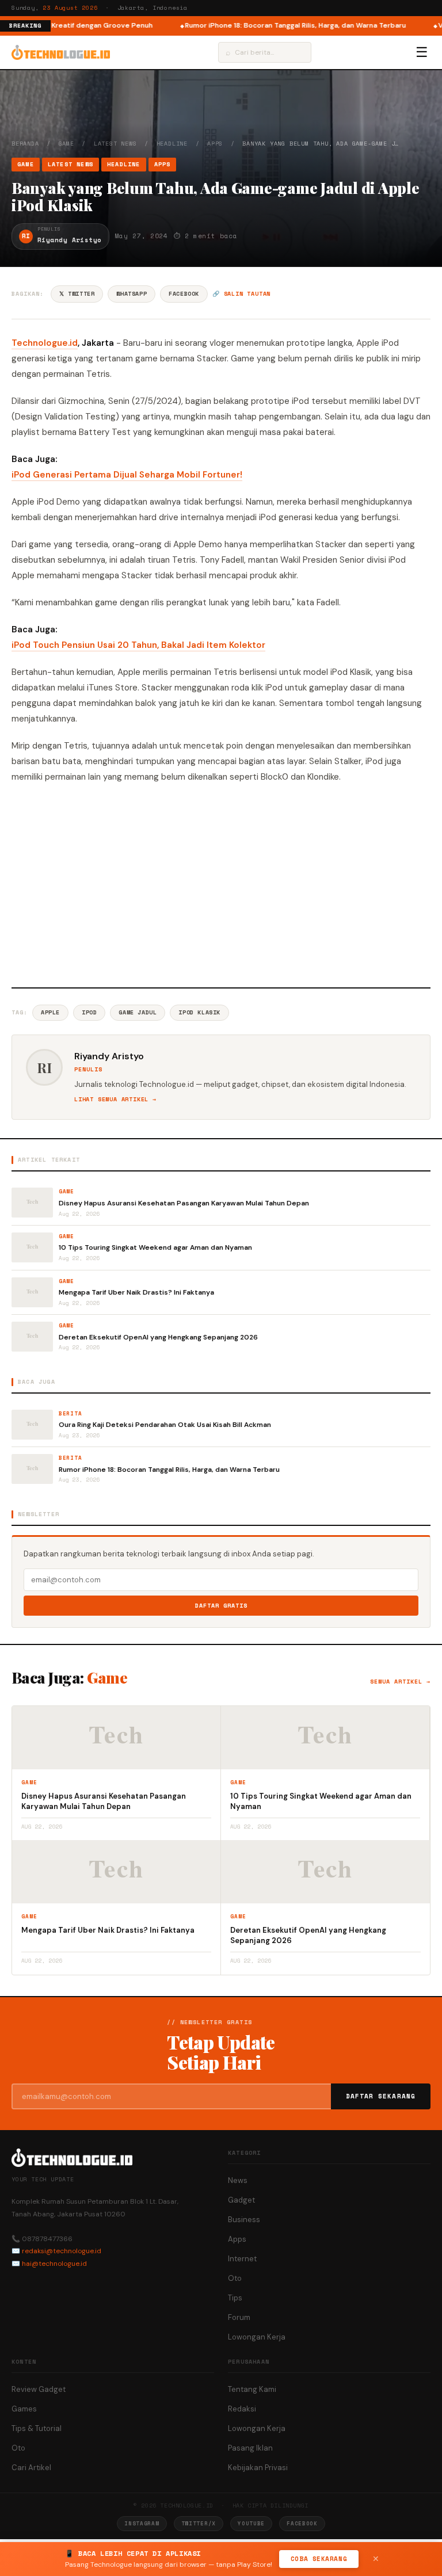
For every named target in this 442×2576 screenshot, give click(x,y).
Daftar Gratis (221, 1606)
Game (66, 144)
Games (24, 2409)
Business (244, 2220)
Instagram (142, 2523)
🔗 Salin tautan (241, 294)
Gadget (241, 2200)
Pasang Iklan (250, 2448)
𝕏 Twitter (77, 294)
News (238, 2180)
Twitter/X (199, 2523)
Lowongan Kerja (257, 2337)
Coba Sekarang (319, 2559)
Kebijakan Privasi (258, 2468)
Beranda (25, 144)
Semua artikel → (400, 1682)
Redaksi (242, 2409)
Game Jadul (138, 1012)
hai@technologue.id (54, 2264)
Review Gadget (39, 2389)
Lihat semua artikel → (115, 1099)
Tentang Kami (252, 2389)
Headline (172, 144)
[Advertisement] (221, 884)
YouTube (251, 2523)
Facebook (184, 294)
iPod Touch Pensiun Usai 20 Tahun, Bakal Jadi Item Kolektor (138, 645)
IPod (89, 1012)
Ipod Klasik (199, 1012)
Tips (235, 2298)
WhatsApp (132, 294)
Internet (242, 2259)
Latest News (115, 144)
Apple (50, 1012)
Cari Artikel (31, 2468)
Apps (215, 144)
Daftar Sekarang (381, 2096)
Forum (239, 2317)
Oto (235, 2278)
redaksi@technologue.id (62, 2251)
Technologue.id (45, 343)
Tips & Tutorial (37, 2428)
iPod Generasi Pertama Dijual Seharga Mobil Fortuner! (127, 475)
